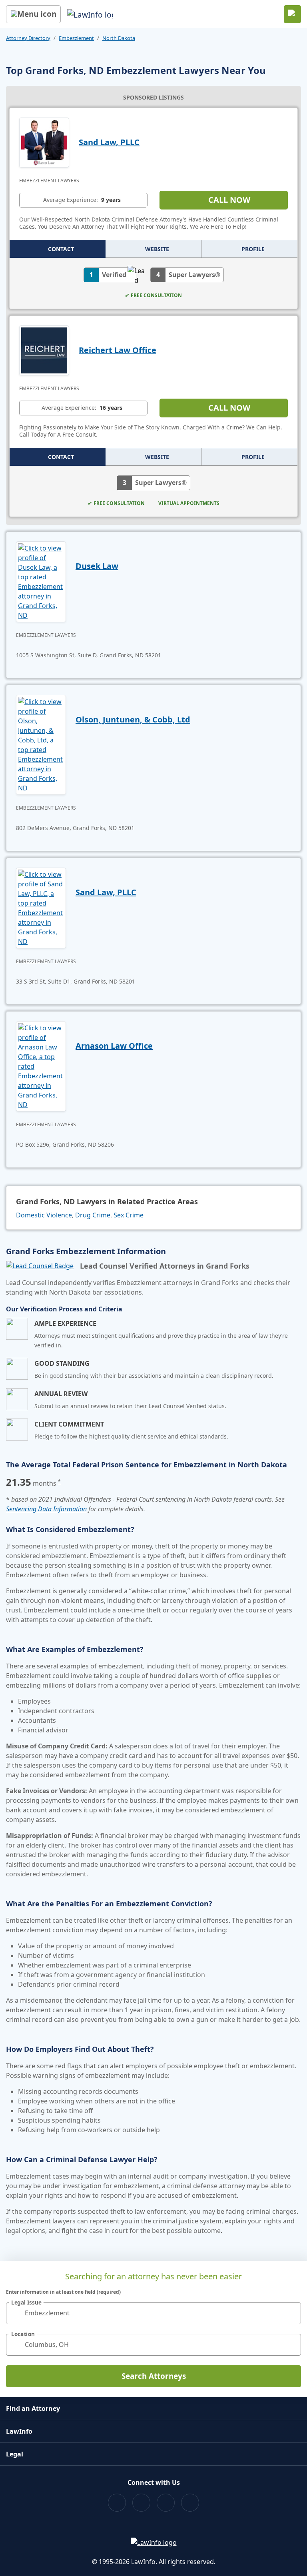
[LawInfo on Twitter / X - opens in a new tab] (141, 2503)
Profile (253, 249)
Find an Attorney (33, 2408)
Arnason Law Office (114, 1046)
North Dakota (119, 38)
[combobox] (153, 2313)
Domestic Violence (44, 1215)
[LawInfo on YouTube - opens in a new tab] (166, 2503)
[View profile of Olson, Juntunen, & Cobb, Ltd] (41, 744)
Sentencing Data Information (46, 1509)
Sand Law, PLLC (109, 142)
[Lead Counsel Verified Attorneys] (40, 1266)
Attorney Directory (28, 38)
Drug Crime (93, 1215)
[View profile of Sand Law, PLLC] (44, 142)
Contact (61, 249)
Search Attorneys (154, 2376)
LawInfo (19, 2431)
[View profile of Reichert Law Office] (44, 349)
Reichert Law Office (118, 350)
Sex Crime (129, 1215)
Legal (15, 2454)
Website (157, 249)
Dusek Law (97, 566)
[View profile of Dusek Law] (41, 581)
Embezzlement (76, 38)
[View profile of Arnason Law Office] (41, 1066)
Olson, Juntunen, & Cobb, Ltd (133, 719)
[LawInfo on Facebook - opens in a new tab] (117, 2503)
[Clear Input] (291, 2313)
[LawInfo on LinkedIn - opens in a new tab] (190, 2503)
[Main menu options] (33, 14)
